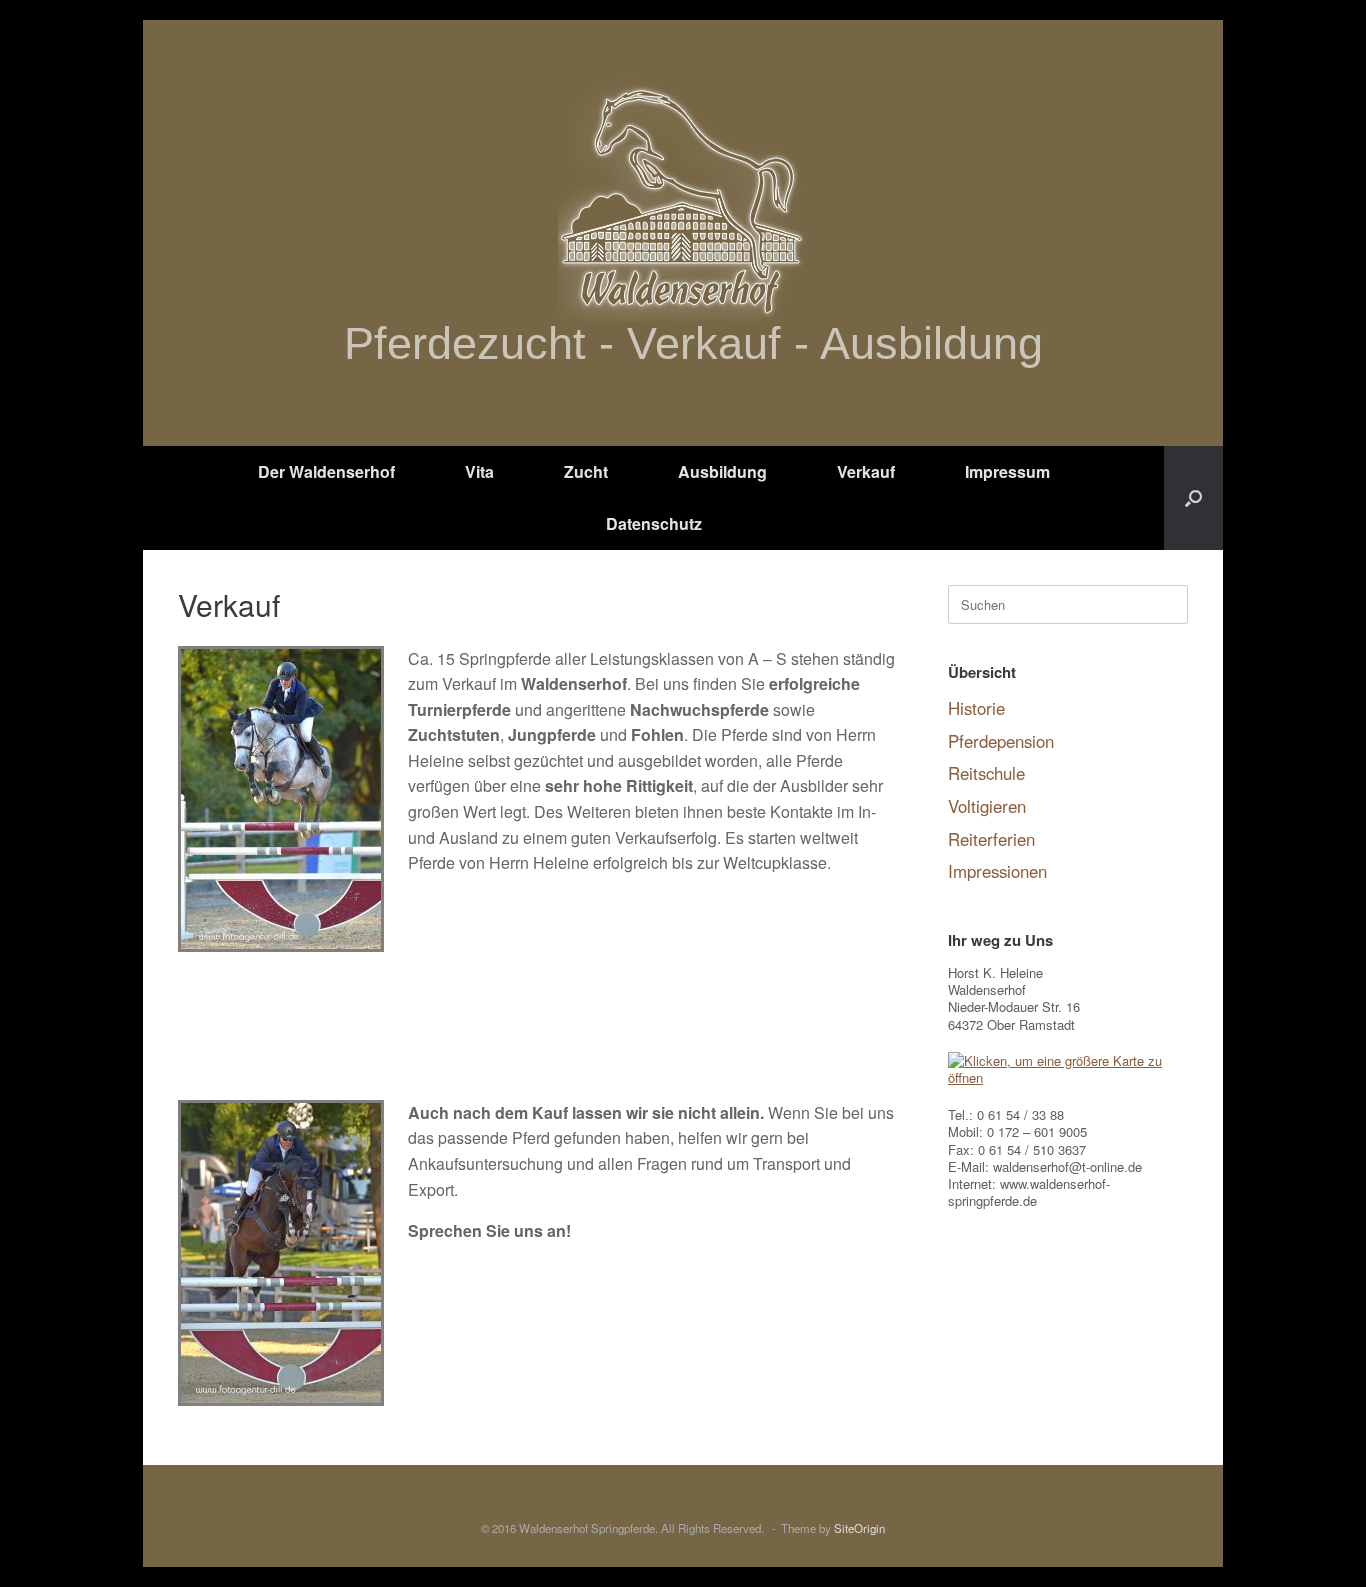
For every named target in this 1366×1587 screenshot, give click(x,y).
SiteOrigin (859, 1528)
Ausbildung (722, 471)
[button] (1193, 498)
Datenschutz (654, 523)
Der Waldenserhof (326, 471)
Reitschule (986, 773)
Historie (976, 708)
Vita (479, 471)
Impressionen (997, 871)
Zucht (586, 471)
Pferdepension (1001, 741)
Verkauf (866, 471)
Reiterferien (991, 839)
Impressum (1007, 471)
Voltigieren (987, 806)
